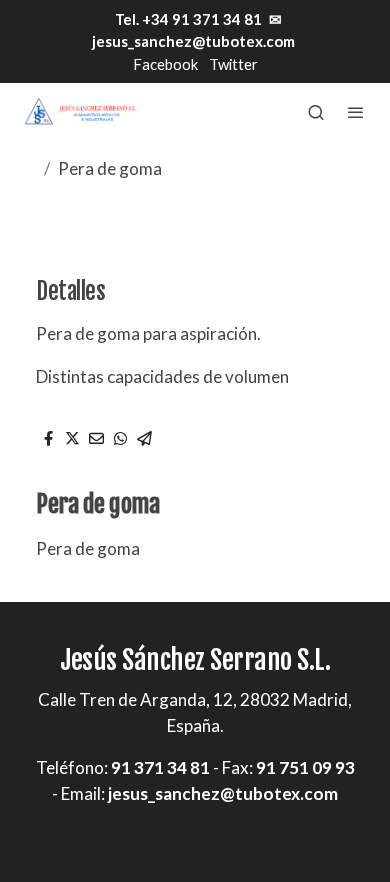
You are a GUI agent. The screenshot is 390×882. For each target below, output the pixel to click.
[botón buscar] (316, 112)
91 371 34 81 (160, 767)
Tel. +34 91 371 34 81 (187, 19)
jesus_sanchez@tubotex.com (193, 41)
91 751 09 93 (305, 767)
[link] (80, 111)
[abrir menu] (356, 112)
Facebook (165, 64)
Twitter (233, 64)
